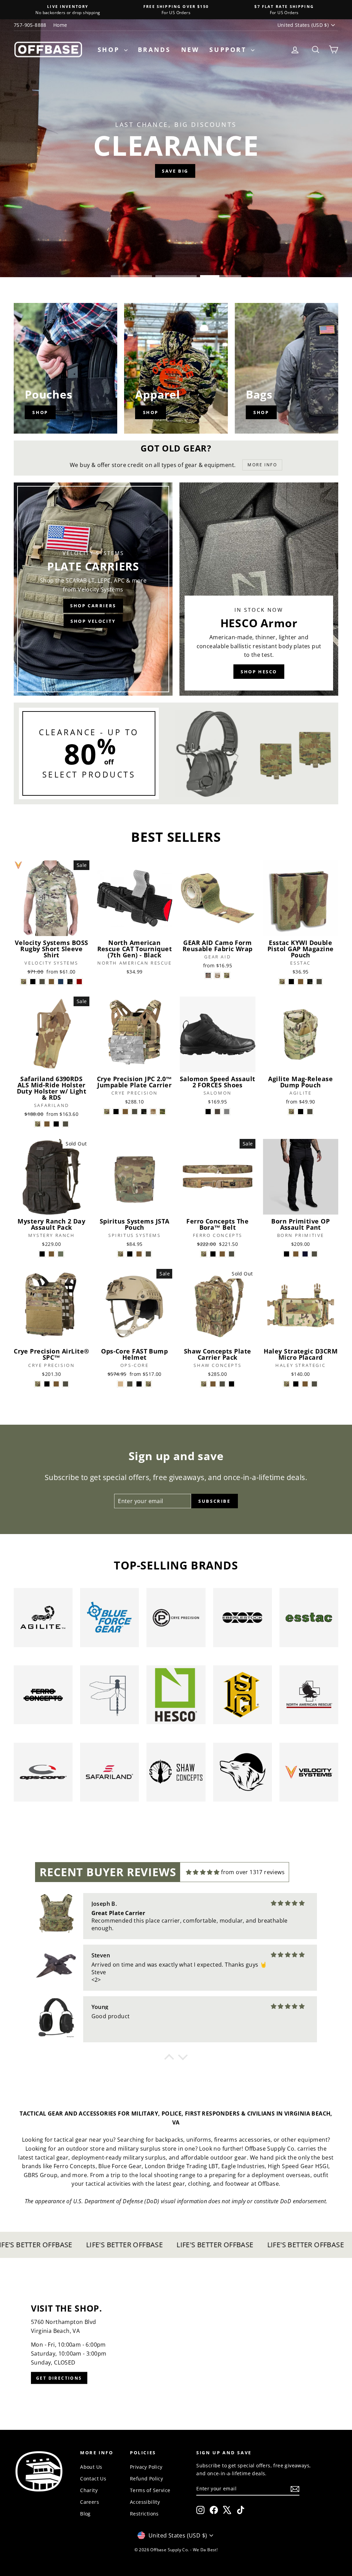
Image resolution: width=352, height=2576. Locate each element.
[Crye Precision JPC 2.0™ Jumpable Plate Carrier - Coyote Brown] (125, 1112)
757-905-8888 (30, 25)
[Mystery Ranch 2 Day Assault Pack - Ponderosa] (61, 1254)
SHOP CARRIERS (93, 606)
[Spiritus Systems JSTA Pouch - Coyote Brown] (139, 1254)
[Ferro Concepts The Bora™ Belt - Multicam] (204, 1254)
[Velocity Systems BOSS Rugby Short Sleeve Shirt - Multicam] (24, 982)
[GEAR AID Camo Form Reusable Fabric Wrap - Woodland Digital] (208, 975)
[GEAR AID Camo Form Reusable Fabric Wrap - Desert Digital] (217, 975)
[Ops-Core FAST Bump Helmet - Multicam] (148, 1384)
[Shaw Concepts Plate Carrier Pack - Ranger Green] (222, 1384)
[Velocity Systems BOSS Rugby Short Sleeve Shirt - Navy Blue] (61, 982)
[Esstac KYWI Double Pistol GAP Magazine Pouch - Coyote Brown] (301, 982)
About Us (91, 2467)
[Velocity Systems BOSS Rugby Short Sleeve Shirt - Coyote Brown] (51, 982)
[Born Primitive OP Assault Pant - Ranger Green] (314, 1254)
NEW (190, 50)
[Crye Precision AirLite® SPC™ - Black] (47, 1384)
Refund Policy (146, 2479)
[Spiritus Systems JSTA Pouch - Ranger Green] (148, 1254)
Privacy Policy (146, 2467)
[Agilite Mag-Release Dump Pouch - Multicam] (291, 1112)
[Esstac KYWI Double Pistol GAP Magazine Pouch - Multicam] (282, 982)
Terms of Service (150, 2490)
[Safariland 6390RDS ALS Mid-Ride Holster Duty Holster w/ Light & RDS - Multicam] (38, 1124)
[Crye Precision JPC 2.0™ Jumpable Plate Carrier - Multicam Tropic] (162, 1112)
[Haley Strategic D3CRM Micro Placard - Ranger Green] (314, 1384)
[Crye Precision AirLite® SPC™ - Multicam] (38, 1384)
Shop (110, 50)
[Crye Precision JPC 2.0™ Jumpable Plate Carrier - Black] (116, 1112)
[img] (203, 1872)
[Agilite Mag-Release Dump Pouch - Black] (301, 1112)
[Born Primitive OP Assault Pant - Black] (287, 1254)
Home (60, 25)
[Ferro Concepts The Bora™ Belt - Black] (213, 1254)
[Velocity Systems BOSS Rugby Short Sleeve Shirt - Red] (79, 982)
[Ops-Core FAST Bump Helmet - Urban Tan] (120, 1384)
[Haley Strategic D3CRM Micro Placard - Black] (296, 1384)
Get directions (59, 2378)
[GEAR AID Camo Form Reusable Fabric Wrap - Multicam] (227, 975)
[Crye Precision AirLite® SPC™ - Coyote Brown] (56, 1384)
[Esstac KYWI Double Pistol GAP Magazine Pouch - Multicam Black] (310, 982)
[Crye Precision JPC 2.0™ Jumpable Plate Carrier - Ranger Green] (135, 1112)
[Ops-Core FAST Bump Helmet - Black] (139, 1384)
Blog (85, 2514)
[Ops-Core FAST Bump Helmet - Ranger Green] (130, 1384)
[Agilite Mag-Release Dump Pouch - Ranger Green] (310, 1112)
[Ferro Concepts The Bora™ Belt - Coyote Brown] (222, 1254)
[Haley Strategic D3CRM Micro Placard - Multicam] (287, 1384)
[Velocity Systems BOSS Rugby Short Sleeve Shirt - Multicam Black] (70, 982)
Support (229, 50)
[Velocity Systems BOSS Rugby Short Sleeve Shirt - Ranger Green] (42, 982)
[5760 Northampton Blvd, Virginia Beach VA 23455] (176, 2344)
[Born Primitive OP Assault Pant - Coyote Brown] (296, 1254)
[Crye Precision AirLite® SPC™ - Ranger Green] (65, 1384)
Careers (90, 2502)
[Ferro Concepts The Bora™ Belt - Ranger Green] (232, 1254)
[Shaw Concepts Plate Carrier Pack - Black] (232, 1384)
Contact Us (93, 2479)
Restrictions (144, 2514)
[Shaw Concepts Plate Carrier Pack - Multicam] (204, 1384)
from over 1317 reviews (253, 1872)
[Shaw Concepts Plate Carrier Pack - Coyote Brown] (213, 1384)
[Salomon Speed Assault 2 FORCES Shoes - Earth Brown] (217, 1112)
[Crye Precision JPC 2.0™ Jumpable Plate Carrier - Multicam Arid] (153, 1112)
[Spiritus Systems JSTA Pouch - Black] (130, 1254)
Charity (89, 2490)
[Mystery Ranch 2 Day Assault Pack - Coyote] (51, 1254)
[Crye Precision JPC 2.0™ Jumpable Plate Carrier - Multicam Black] (144, 1112)
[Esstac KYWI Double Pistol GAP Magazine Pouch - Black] (291, 982)
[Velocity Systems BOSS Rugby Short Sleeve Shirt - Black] (33, 982)
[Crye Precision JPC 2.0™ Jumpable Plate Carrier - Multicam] (107, 1112)
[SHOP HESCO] (259, 589)
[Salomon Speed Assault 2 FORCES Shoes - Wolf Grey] (227, 1112)
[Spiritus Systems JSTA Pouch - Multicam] (120, 1254)
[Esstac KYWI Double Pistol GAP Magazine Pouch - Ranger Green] (319, 982)
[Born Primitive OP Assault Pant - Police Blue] (305, 1254)
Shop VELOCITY (93, 621)
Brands (154, 50)
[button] (169, 2059)
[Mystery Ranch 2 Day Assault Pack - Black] (42, 1254)
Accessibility (145, 2502)
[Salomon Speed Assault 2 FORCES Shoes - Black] (208, 1112)
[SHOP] (65, 368)
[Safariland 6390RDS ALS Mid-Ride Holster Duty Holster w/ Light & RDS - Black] (56, 1124)
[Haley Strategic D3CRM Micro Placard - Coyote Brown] (305, 1384)
